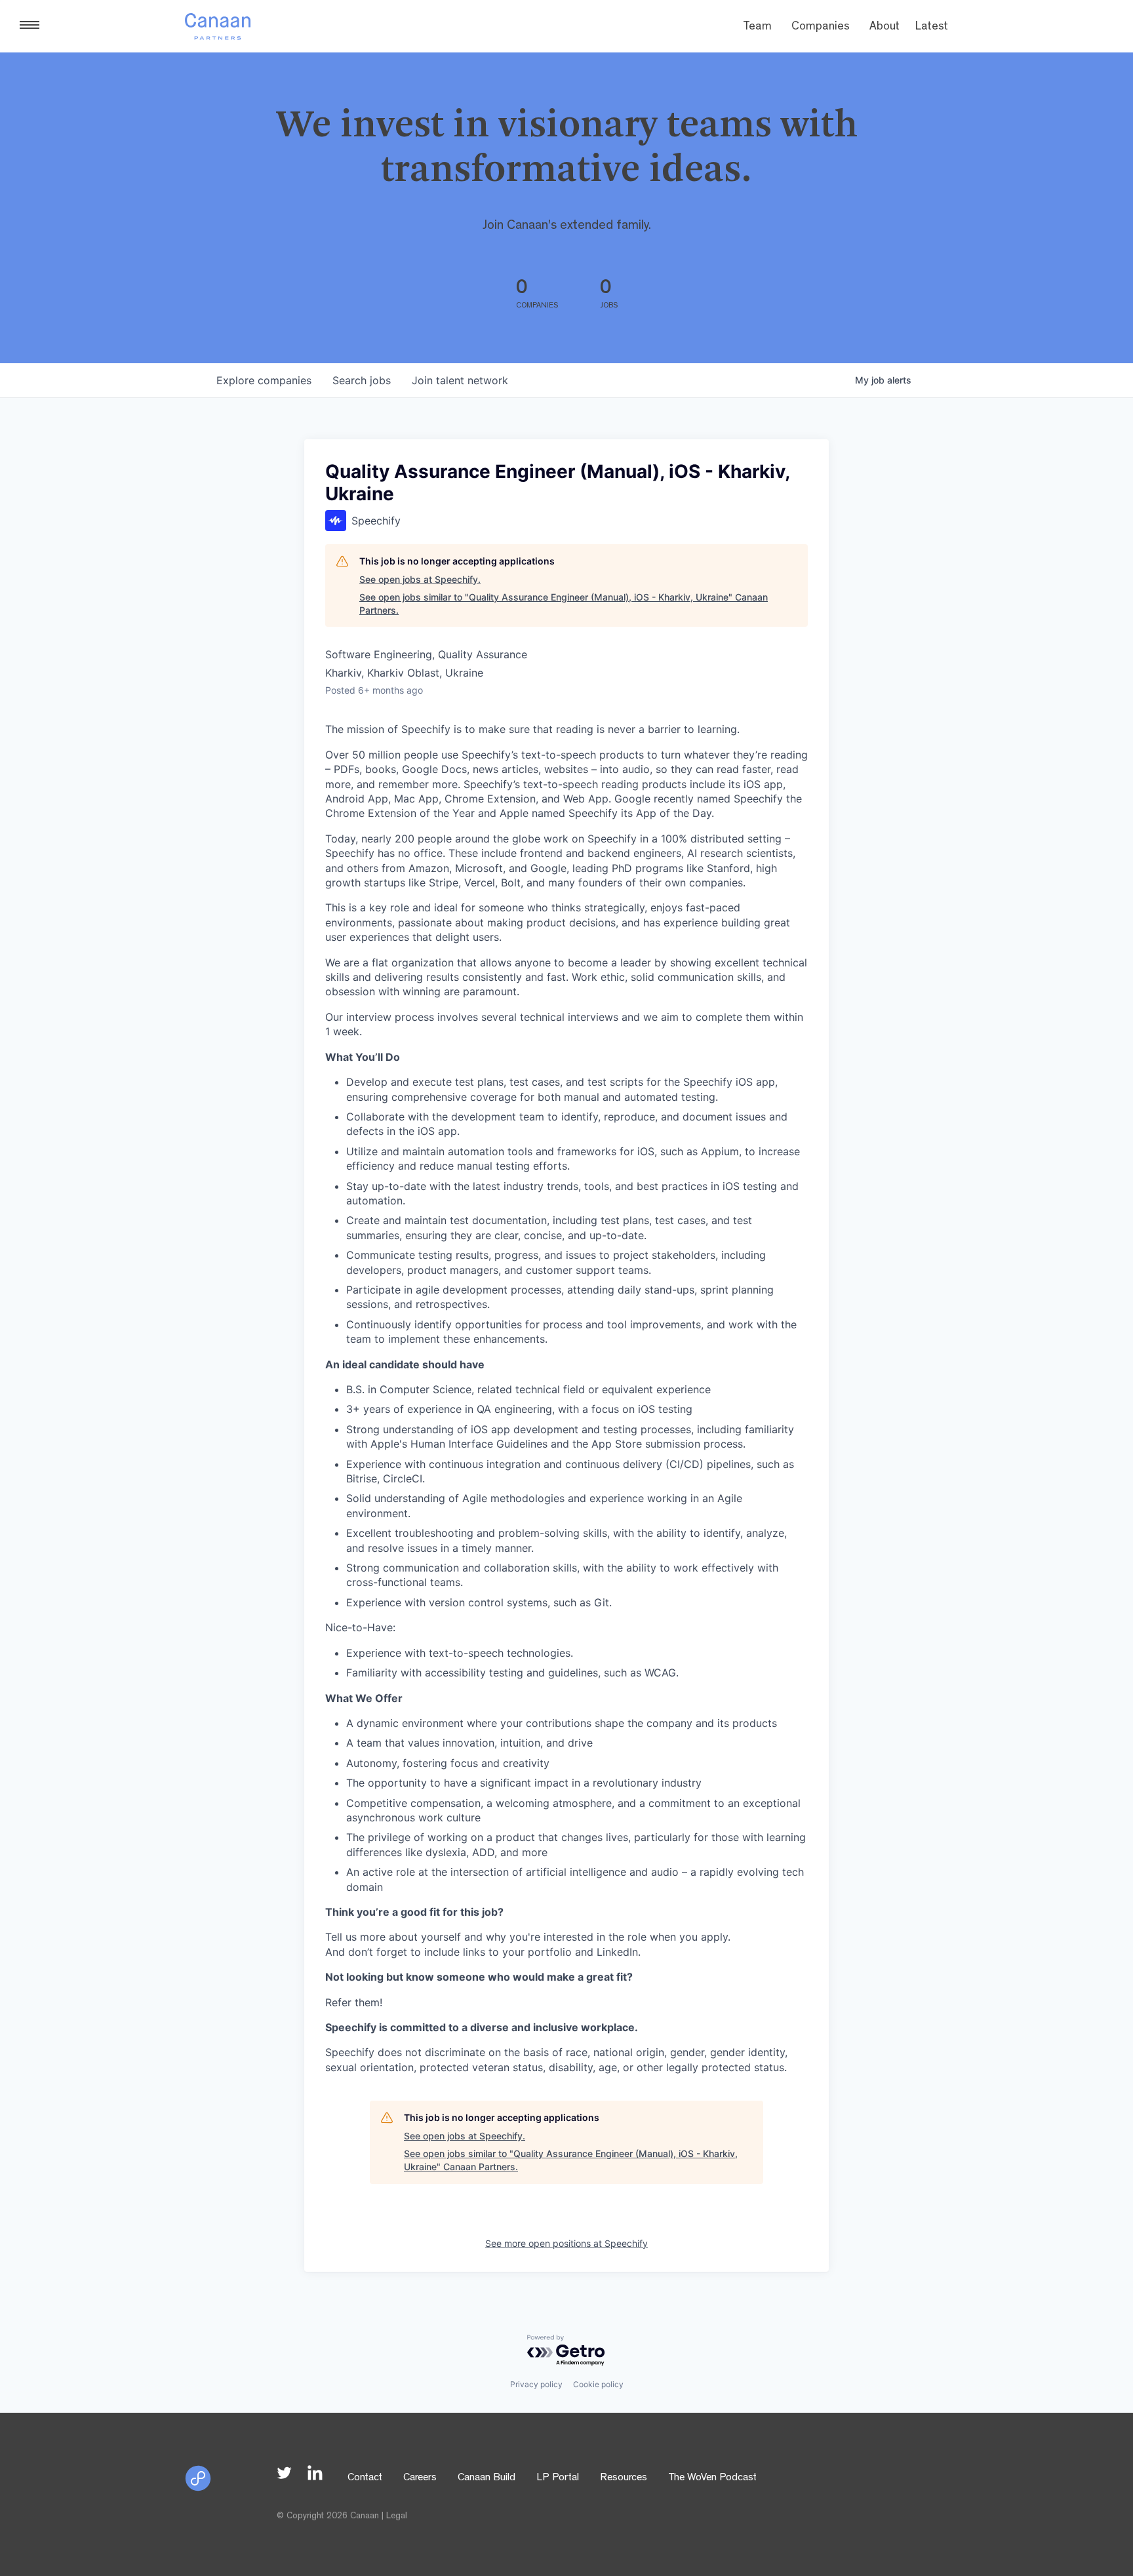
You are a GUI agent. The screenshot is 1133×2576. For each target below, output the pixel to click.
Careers (420, 2478)
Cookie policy (598, 2384)
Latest (932, 28)
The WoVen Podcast (712, 2478)
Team (757, 28)
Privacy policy (536, 2384)
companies (264, 380)
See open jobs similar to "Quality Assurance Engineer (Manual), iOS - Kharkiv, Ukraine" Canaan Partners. (564, 604)
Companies (821, 28)
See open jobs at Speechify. (420, 579)
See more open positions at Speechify (566, 2243)
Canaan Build (487, 2478)
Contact (365, 2478)
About (885, 28)
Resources (624, 2478)
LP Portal (558, 2478)
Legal (397, 2516)
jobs (362, 380)
